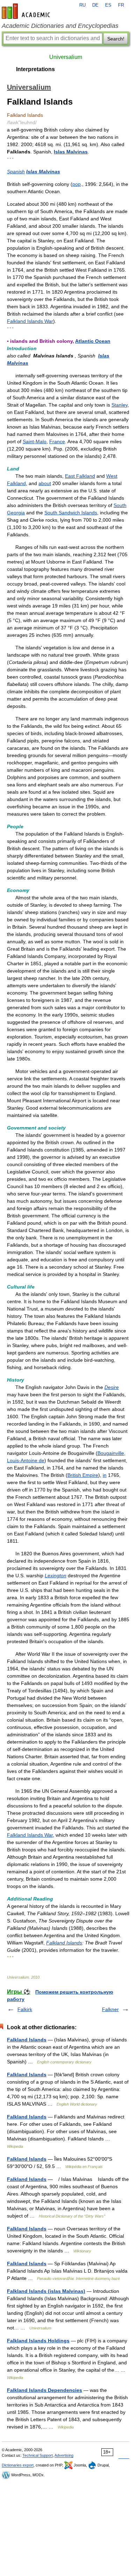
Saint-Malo (35, 441)
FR (121, 5)
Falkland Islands (64, 1943)
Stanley (119, 405)
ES (108, 5)
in (105, 1475)
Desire (112, 1387)
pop (77, 184)
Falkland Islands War (30, 321)
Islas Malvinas (71, 152)
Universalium (66, 57)
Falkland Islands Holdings (38, 2341)
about (45, 483)
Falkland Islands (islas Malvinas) (46, 2291)
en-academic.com (27, 11)
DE (95, 5)
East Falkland (80, 476)
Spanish (16, 172)
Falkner (110, 2009)
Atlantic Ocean (93, 341)
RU (82, 5)
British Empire (83, 1475)
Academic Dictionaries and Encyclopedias (60, 26)
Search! (116, 39)
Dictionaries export (18, 2465)
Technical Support (38, 2455)
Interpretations (35, 69)
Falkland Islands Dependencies (45, 2390)
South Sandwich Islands (71, 513)
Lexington (56, 1576)
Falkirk (25, 2009)
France (57, 441)
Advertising (64, 2455)
